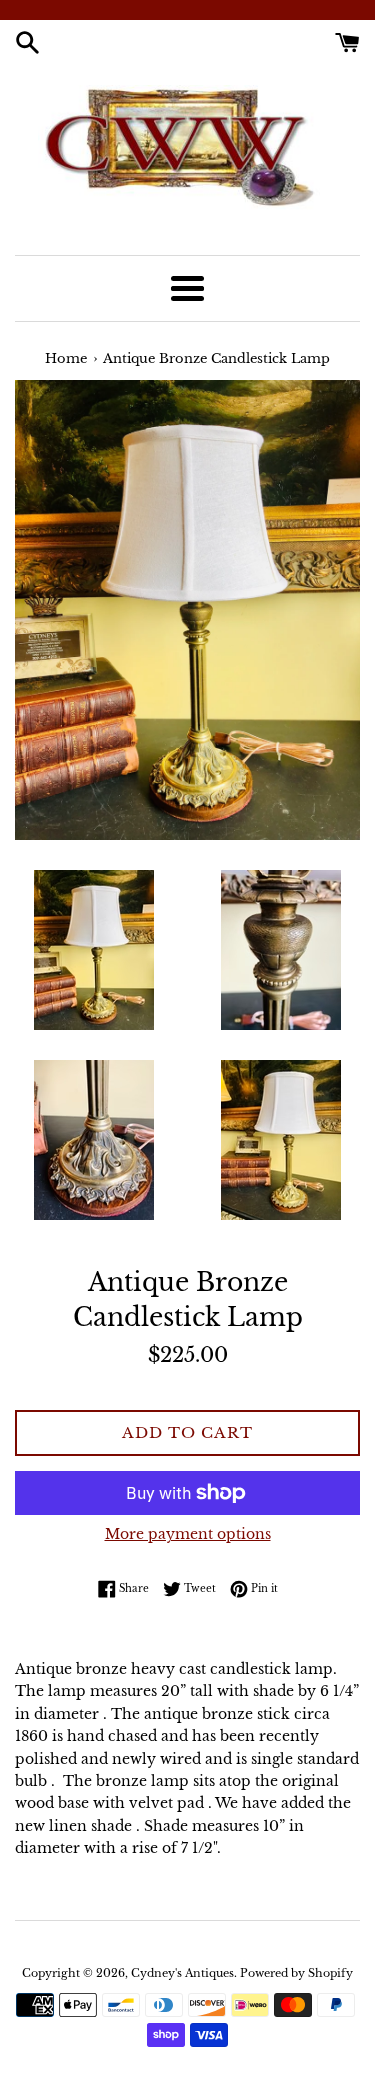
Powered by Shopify (296, 1973)
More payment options (188, 1534)
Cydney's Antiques (182, 1973)
